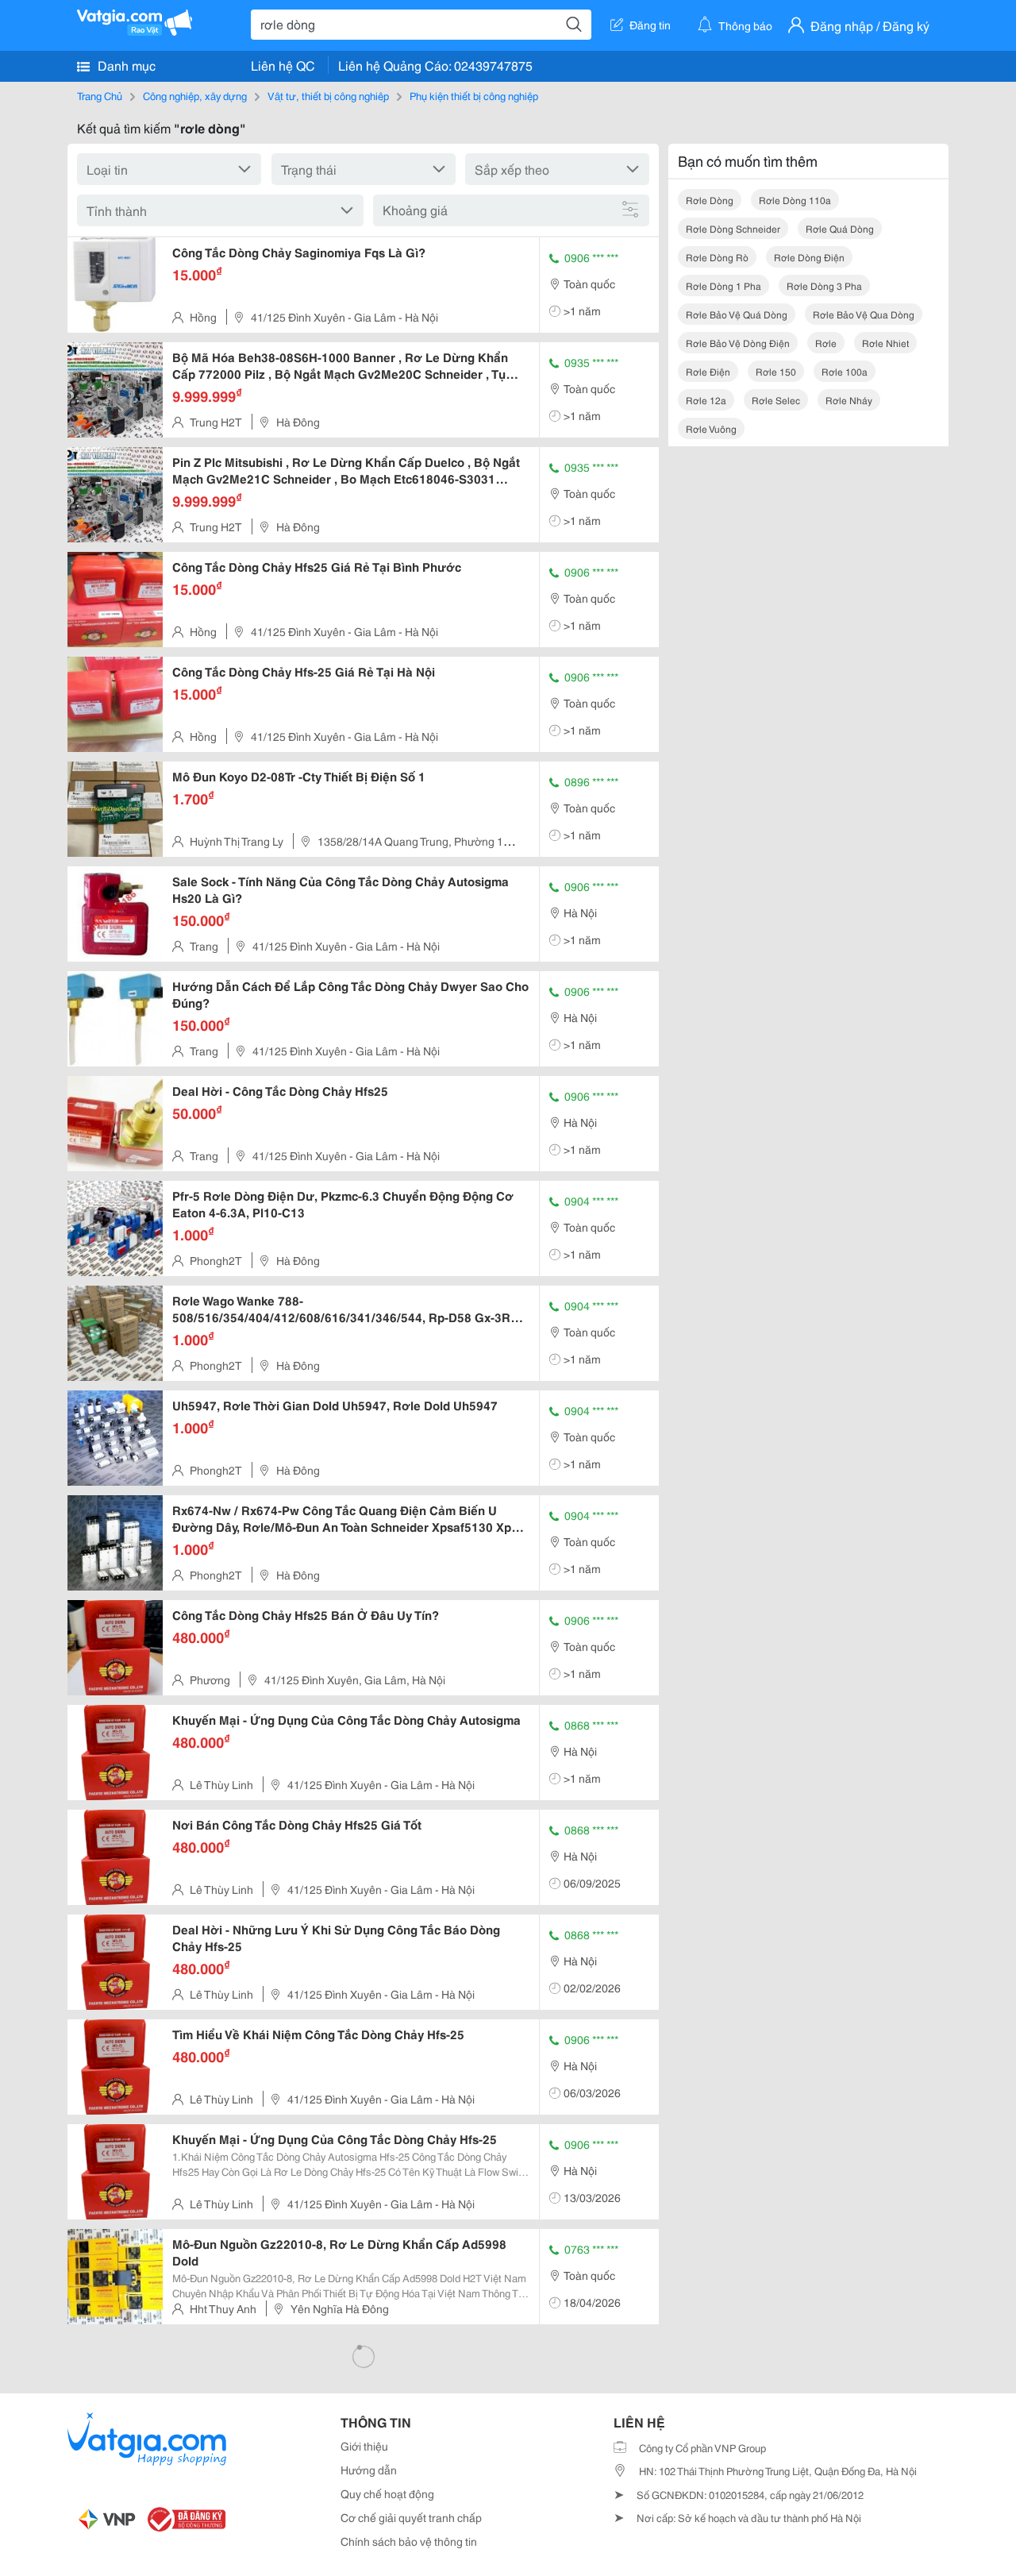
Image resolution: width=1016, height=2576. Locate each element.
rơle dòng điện (809, 257)
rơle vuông (711, 428)
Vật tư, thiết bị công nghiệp (328, 95)
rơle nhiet (885, 343)
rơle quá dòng (840, 228)
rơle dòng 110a (795, 200)
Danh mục (125, 65)
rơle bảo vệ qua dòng (864, 314)
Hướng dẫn (369, 2470)
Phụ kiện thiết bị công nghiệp (474, 95)
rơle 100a (845, 371)
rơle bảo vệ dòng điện (738, 343)
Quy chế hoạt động (387, 2493)
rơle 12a (706, 400)
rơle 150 (776, 371)
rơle (826, 343)
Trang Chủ (100, 95)
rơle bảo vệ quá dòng (737, 314)
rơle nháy (849, 400)
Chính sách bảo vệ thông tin (409, 2541)
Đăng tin (650, 25)
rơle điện (708, 371)
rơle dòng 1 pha (724, 285)
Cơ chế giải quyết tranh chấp (411, 2517)
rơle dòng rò (717, 257)
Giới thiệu (364, 2446)
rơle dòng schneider (733, 228)
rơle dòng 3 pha (824, 285)
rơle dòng (710, 200)
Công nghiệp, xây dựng (195, 95)
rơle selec (776, 400)
